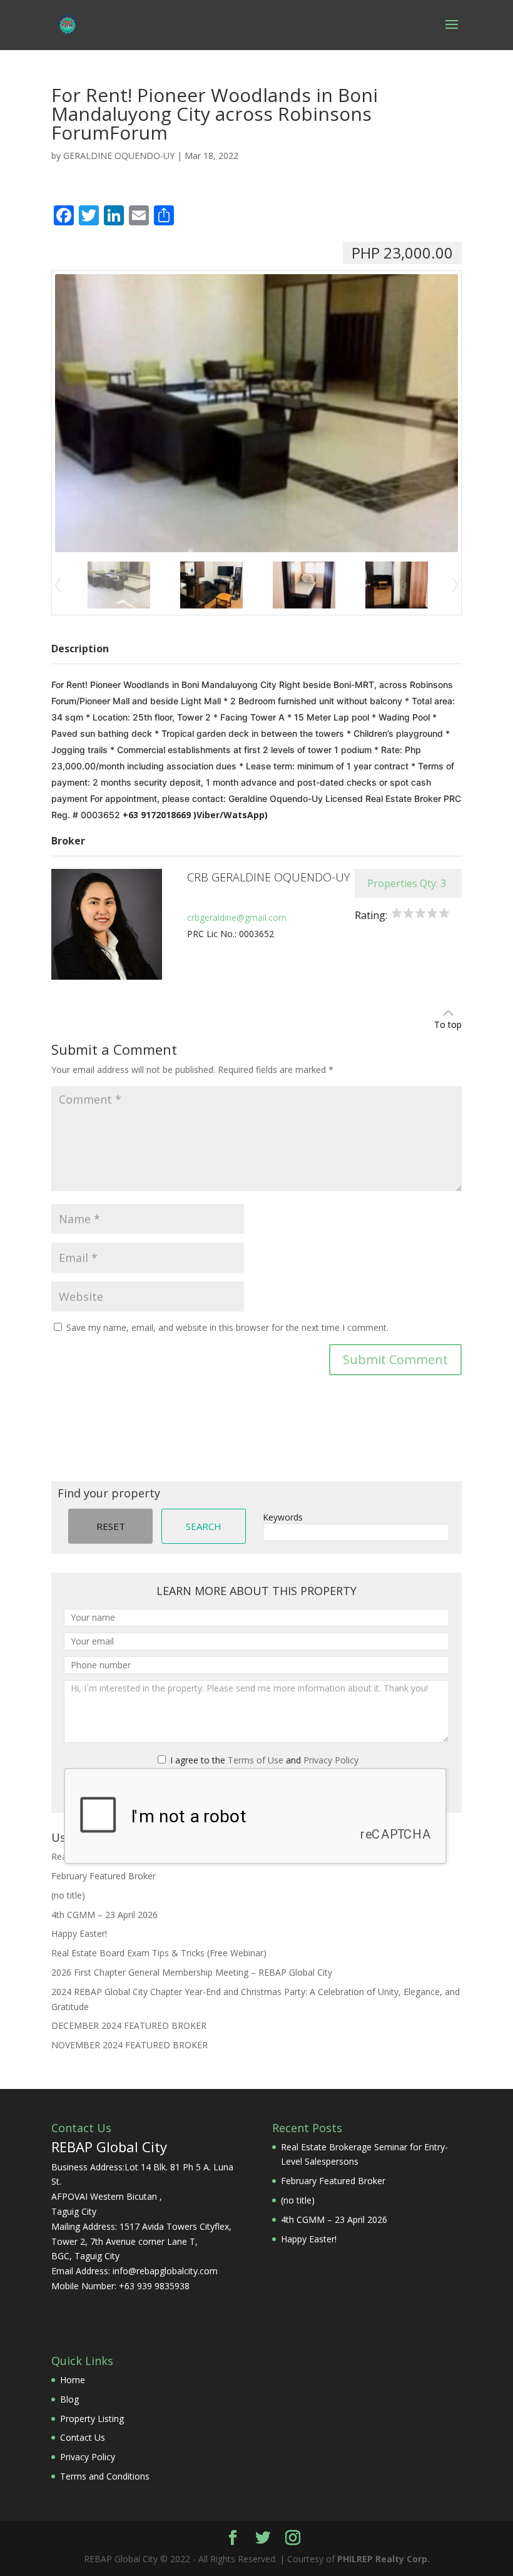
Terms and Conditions (105, 2476)
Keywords (283, 1517)
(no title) (68, 1895)
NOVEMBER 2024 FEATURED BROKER (130, 2045)
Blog (69, 2399)
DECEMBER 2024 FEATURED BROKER (129, 2025)
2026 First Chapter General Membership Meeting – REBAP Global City (192, 1972)
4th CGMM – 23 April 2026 (104, 1915)
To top (448, 1024)
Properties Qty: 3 (407, 883)
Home (73, 2380)
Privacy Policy (331, 1760)
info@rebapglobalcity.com (165, 2271)
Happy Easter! (79, 1933)
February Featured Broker (104, 1876)
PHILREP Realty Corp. (383, 2559)
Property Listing (92, 2419)
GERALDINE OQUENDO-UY (119, 156)
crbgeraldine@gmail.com (237, 917)
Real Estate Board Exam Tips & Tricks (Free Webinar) (159, 1953)
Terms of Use (256, 1760)
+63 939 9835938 (154, 2286)
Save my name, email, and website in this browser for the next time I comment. (227, 1327)
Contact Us (83, 2437)
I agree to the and (263, 1760)
